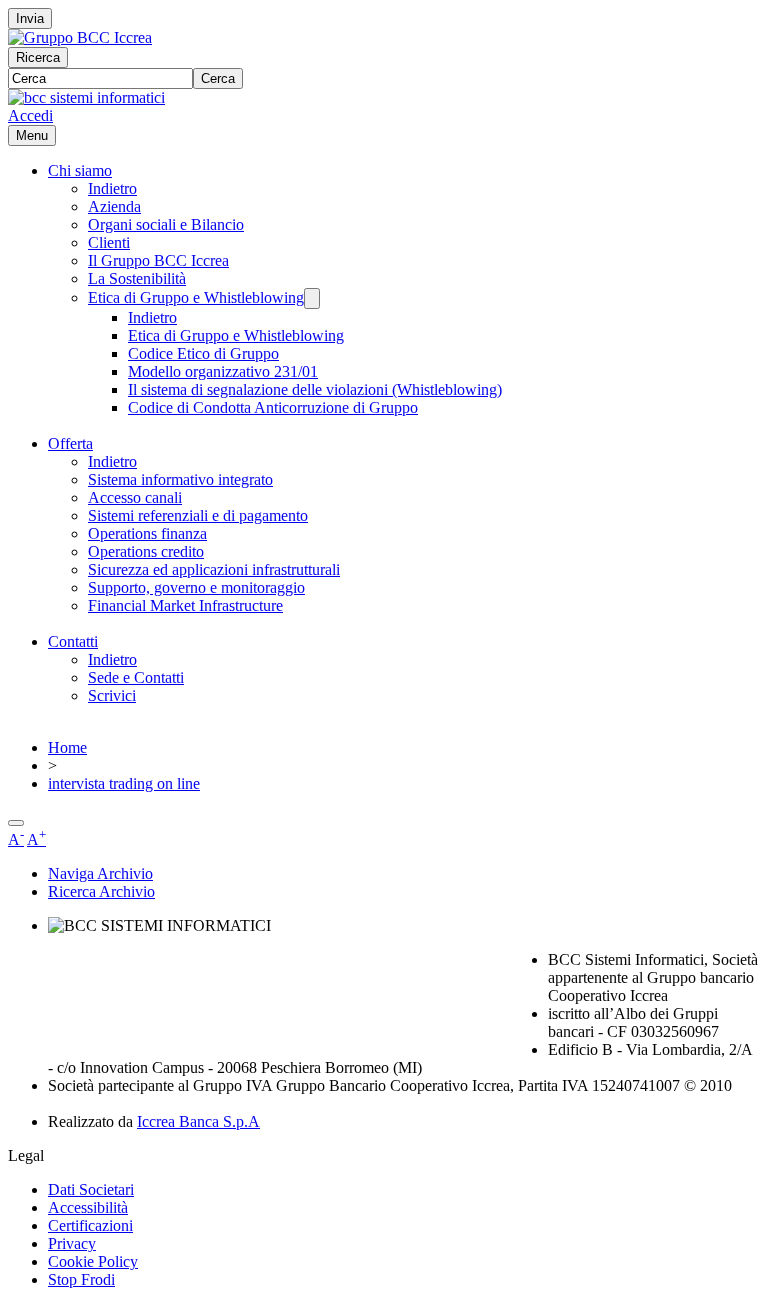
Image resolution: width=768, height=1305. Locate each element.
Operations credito (146, 551)
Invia (30, 18)
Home (67, 747)
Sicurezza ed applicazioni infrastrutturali (214, 569)
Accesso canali (135, 497)
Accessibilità (88, 1207)
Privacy (72, 1243)
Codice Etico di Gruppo (203, 353)
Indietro (112, 188)
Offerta (70, 443)
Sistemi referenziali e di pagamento (198, 515)
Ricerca (38, 57)
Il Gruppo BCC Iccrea (158, 260)
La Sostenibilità (137, 278)
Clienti (109, 242)
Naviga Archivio (100, 873)
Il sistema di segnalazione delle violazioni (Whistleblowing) (315, 389)
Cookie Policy (93, 1261)
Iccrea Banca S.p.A (198, 1121)
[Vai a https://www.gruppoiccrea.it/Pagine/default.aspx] (80, 37)
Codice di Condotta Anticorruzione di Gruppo (273, 407)
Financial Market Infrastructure (185, 605)
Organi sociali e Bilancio (166, 224)
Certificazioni (90, 1225)
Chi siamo (80, 170)
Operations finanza (147, 533)
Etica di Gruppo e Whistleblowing (196, 297)
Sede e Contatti (136, 677)
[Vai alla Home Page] (86, 97)
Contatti (73, 641)
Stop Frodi (81, 1279)
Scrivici (112, 695)
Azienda (114, 206)
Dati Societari (91, 1189)
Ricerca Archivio (101, 891)
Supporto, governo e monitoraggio (196, 587)
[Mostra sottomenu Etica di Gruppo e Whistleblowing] (312, 298)
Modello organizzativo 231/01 (223, 371)
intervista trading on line (124, 783)
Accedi (30, 115)
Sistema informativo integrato (180, 479)
